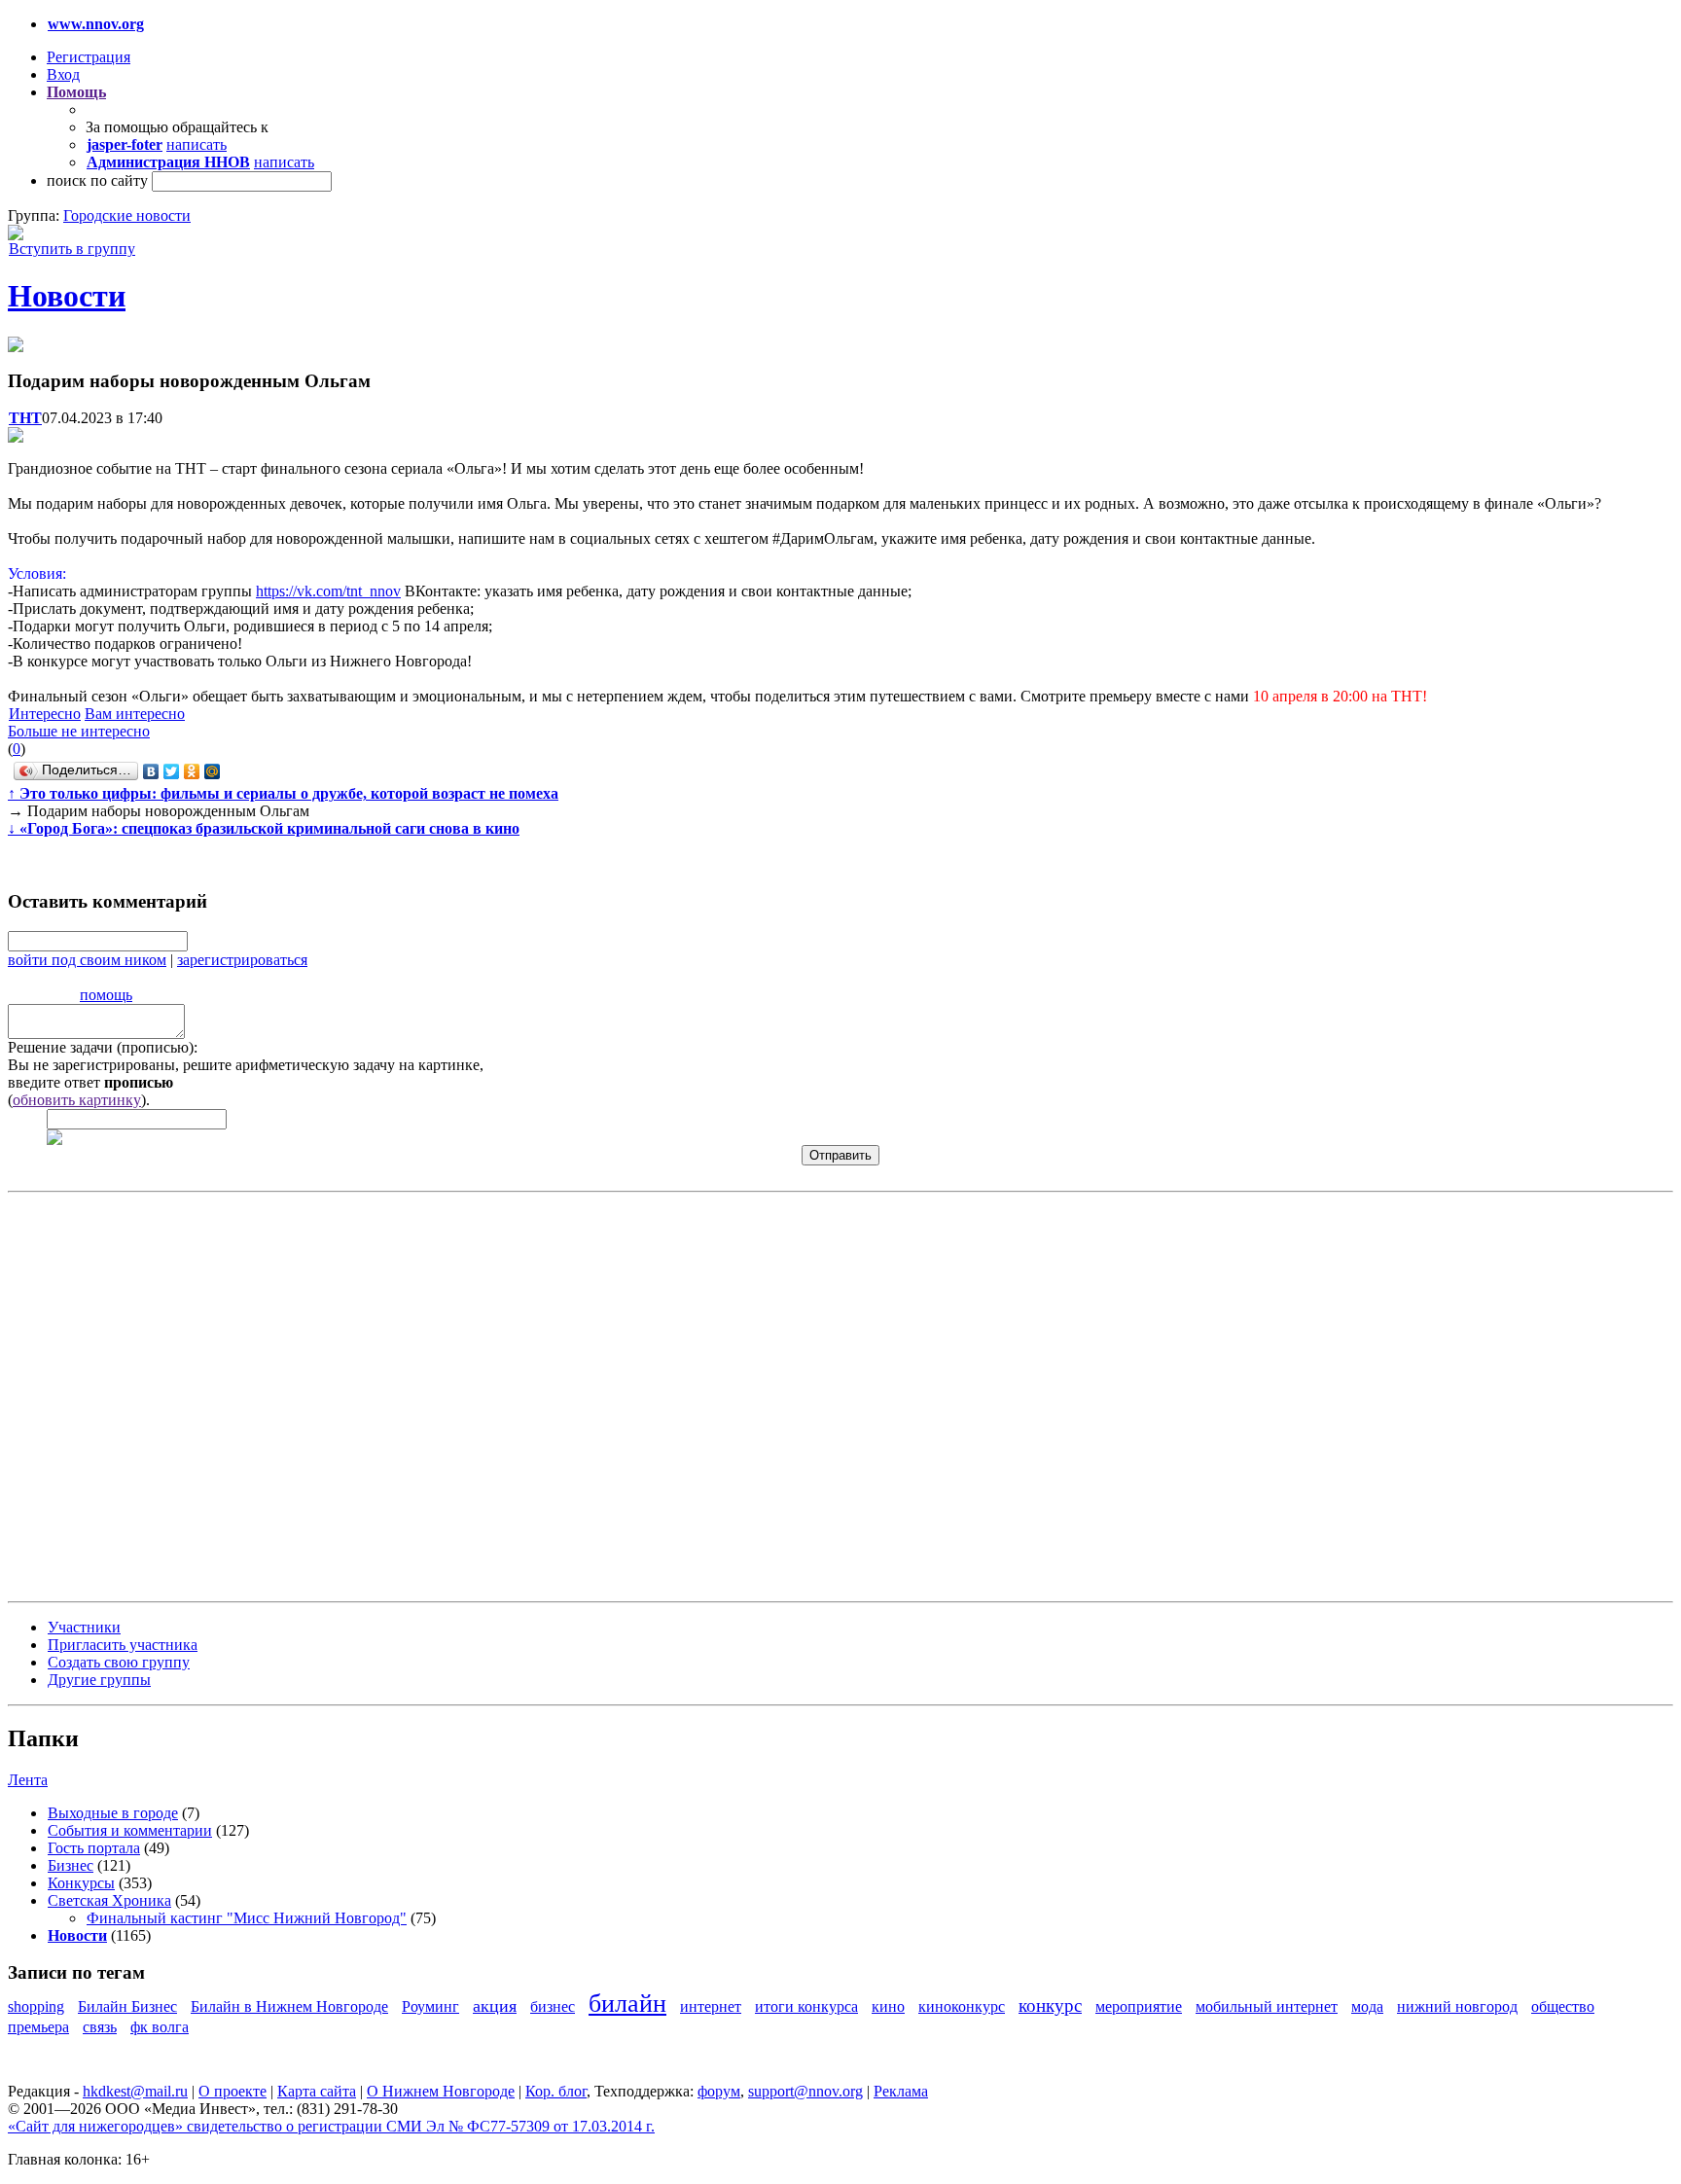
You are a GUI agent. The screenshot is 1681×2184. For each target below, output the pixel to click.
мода (1367, 2006)
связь (100, 2027)
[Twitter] (172, 771)
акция (495, 2006)
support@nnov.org (805, 2091)
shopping (36, 2006)
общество (1563, 2006)
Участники (84, 1627)
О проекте (232, 2091)
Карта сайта (317, 2091)
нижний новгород (1457, 2006)
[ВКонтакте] (151, 771)
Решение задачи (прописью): (103, 1047)
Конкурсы (81, 1883)
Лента (28, 1780)
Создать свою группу (119, 1662)
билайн (627, 2004)
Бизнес (71, 1865)
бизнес (553, 2006)
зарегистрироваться (242, 960)
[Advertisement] (125, 1395)
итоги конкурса (806, 2006)
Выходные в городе (113, 1813)
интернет (711, 2006)
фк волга (160, 2027)
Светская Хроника (109, 1900)
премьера (38, 2027)
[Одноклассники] (192, 771)
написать (197, 144)
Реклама (901, 2091)
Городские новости (127, 215)
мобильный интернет (1267, 2006)
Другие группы (99, 1680)
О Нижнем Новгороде (441, 2091)
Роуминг (430, 2006)
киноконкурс (962, 2006)
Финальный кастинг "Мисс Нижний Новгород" (247, 1918)
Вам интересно (135, 714)
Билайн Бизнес (127, 2006)
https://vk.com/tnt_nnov (328, 591)
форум (719, 2091)
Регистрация (89, 57)
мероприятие (1139, 2006)
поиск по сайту (97, 180)
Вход (63, 74)
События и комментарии (130, 1830)
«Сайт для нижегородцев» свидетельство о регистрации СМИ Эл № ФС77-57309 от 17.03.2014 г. (331, 2126)
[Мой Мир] (213, 771)
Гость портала (94, 1848)
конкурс (1050, 2005)
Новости (67, 296)
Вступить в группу (72, 249)
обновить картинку (77, 1100)
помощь (106, 995)
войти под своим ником (87, 960)
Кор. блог (556, 2091)
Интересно (45, 714)
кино (888, 2006)
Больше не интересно (79, 731)
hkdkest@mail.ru (135, 2091)
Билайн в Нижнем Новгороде (289, 2006)
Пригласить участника (123, 1645)
